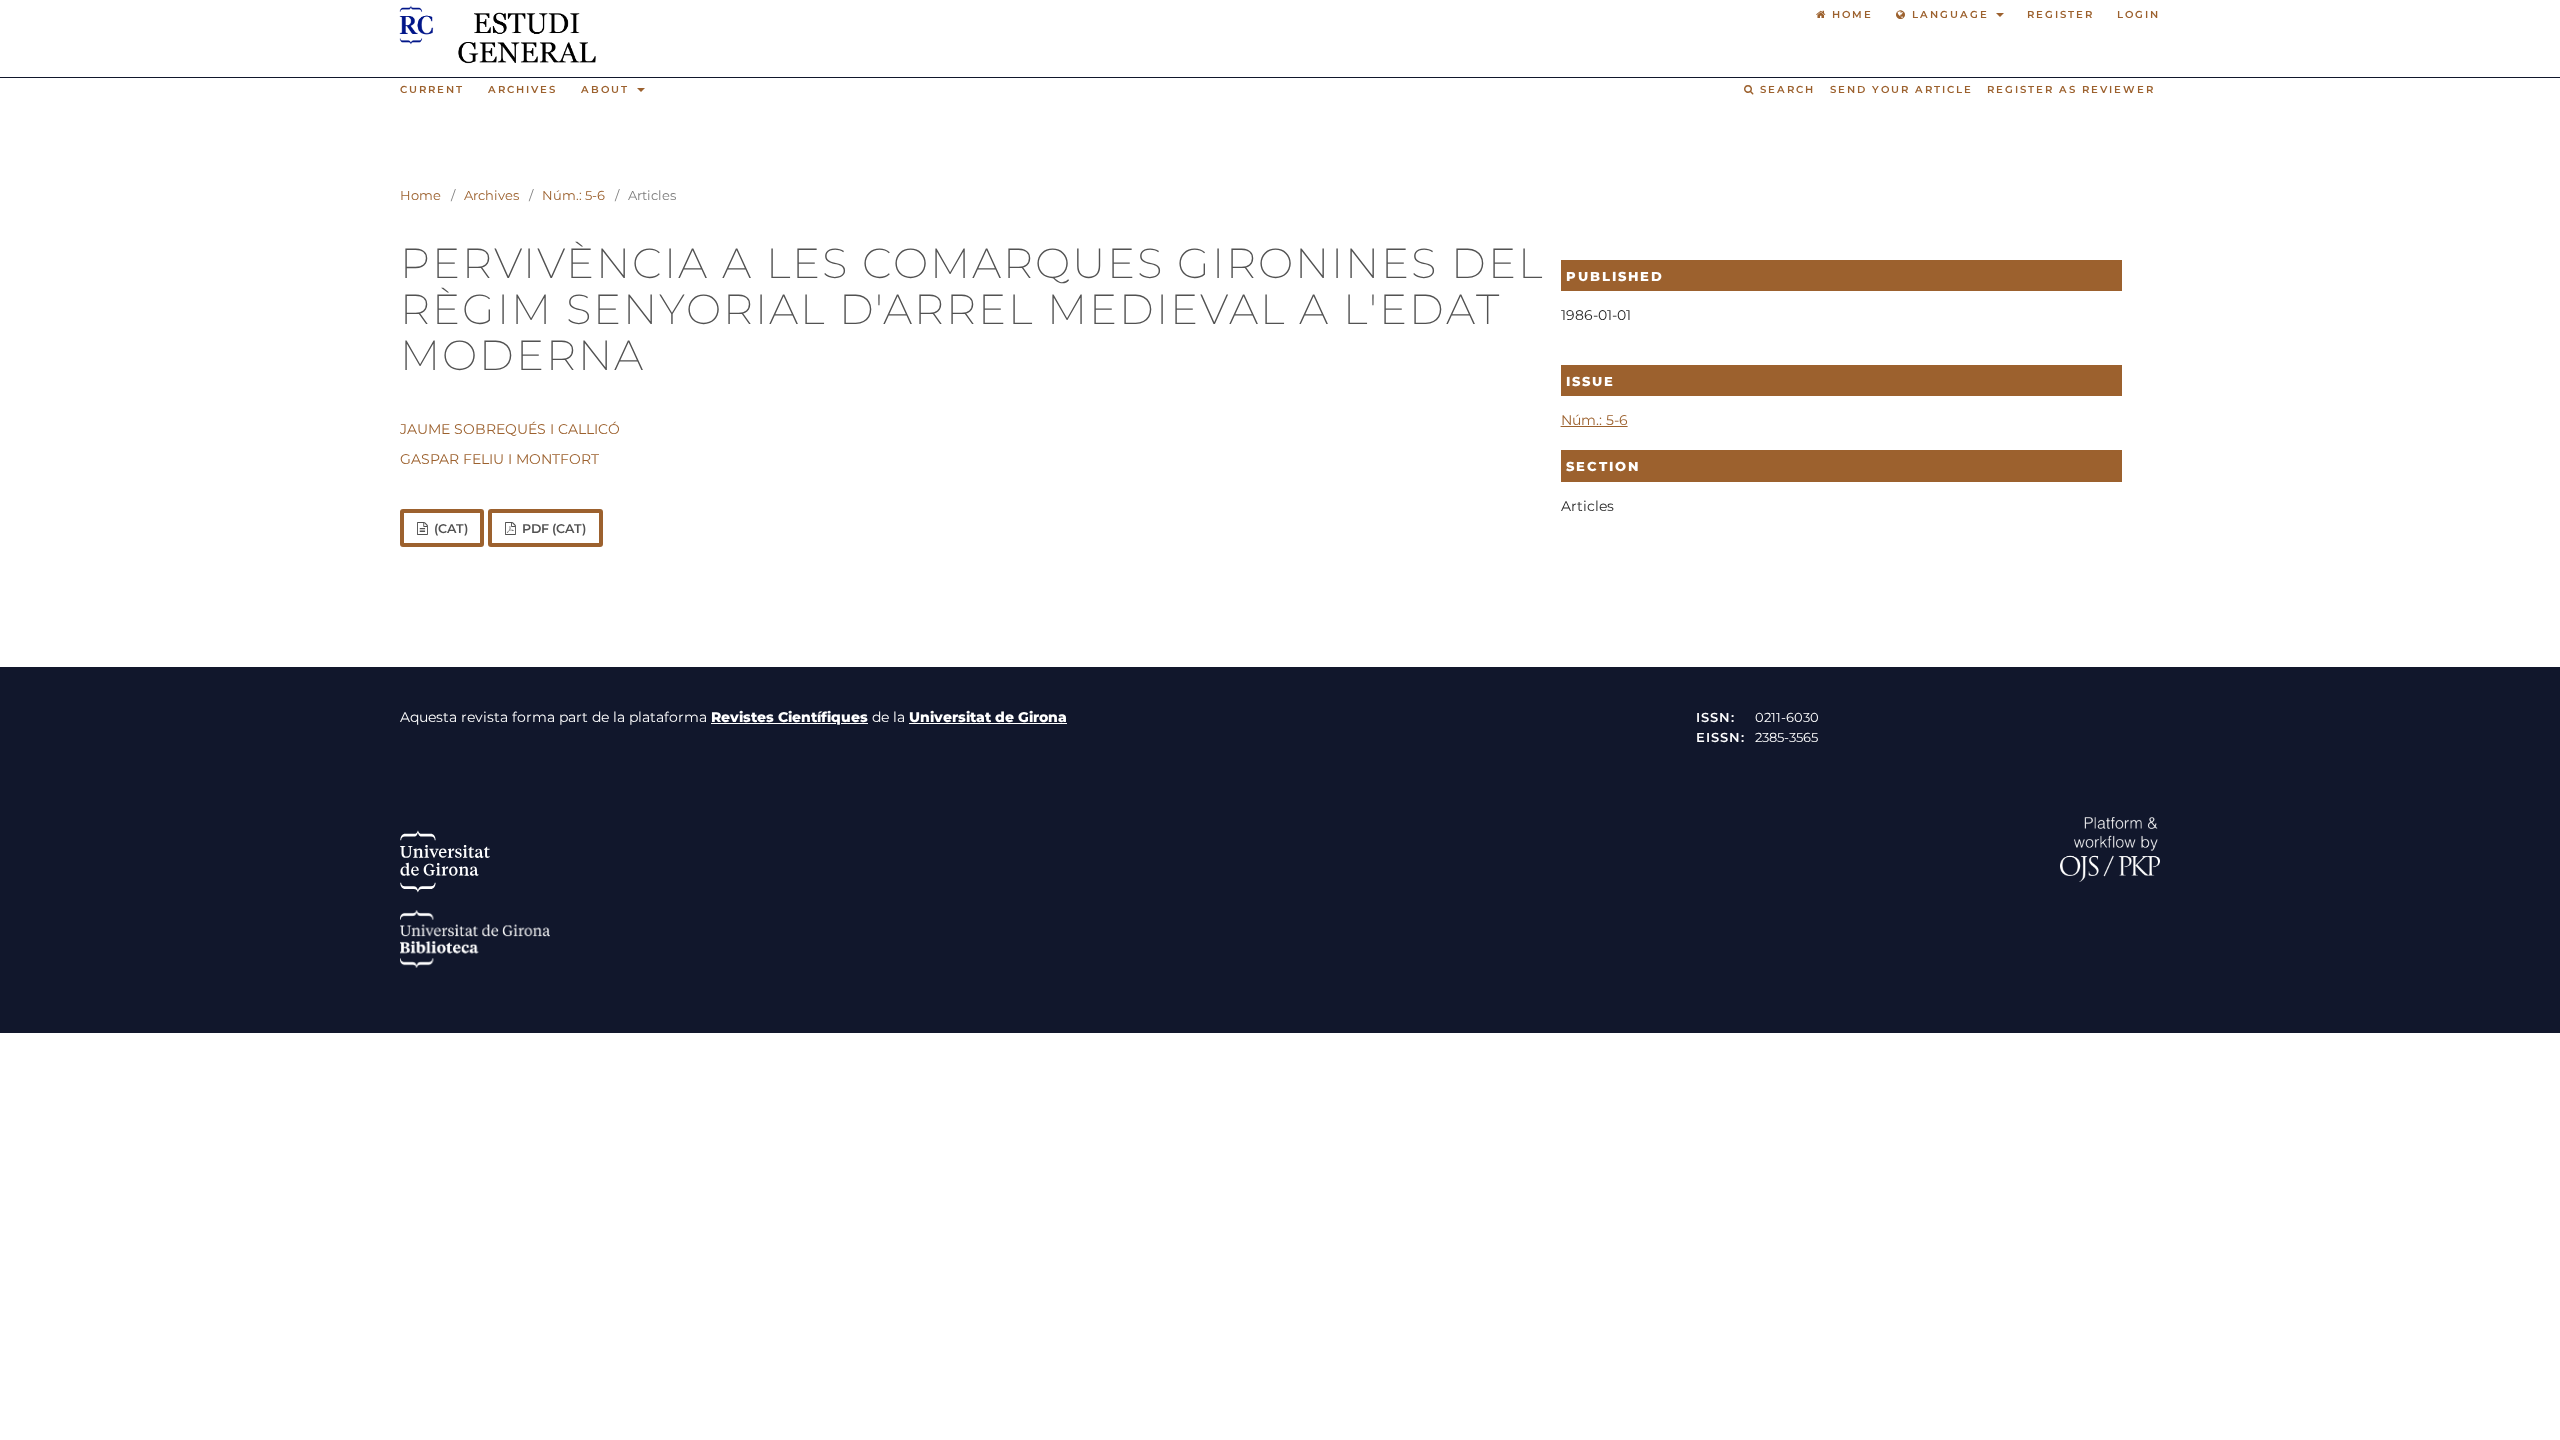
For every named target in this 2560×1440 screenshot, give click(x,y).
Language (1950, 14)
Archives (522, 89)
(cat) (449, 528)
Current (432, 89)
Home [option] (1850, 14)
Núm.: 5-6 (573, 195)
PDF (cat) (552, 528)
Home (420, 195)
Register (2060, 14)
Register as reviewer (2071, 89)
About (607, 89)
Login (2138, 14)
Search (1785, 89)
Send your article (1901, 89)
